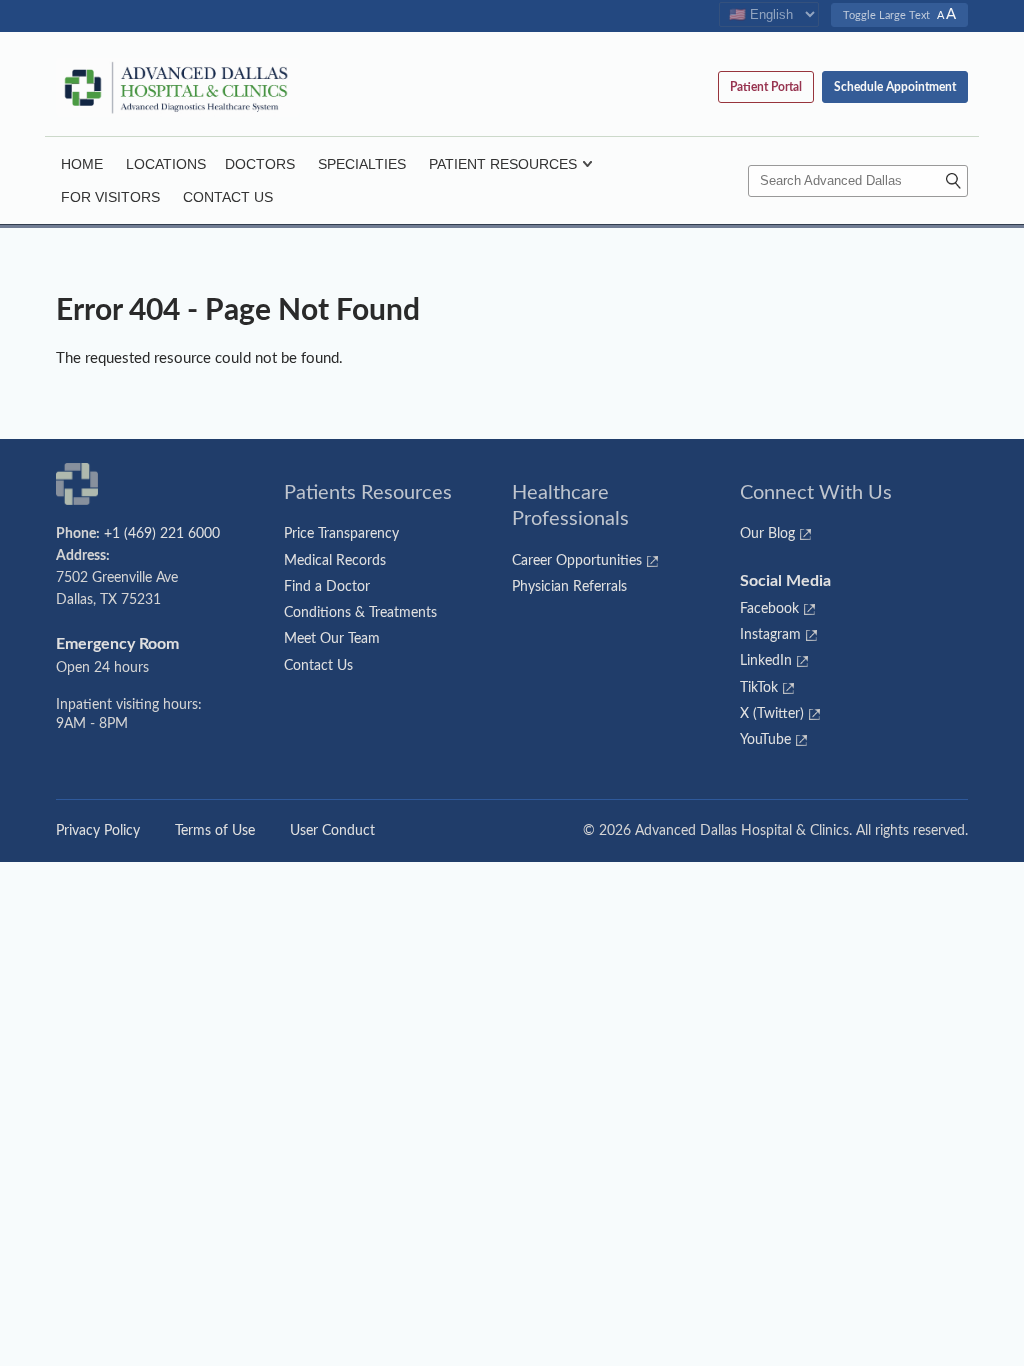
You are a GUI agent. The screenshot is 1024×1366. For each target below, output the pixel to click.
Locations (166, 164)
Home (82, 164)
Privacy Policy (98, 831)
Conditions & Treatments (360, 613)
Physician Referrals (569, 587)
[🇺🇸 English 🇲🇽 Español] (769, 15)
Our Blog (767, 534)
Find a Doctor (327, 587)
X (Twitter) (772, 714)
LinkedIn (766, 661)
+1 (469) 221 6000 (162, 534)
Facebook (769, 609)
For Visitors (110, 197)
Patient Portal (766, 87)
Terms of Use (215, 831)
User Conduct (332, 831)
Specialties (362, 164)
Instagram (770, 635)
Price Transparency (341, 534)
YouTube (765, 740)
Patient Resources (503, 164)
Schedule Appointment (895, 87)
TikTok (759, 688)
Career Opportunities (577, 561)
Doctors (260, 164)
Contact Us (228, 197)
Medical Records (335, 561)
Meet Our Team (332, 639)
